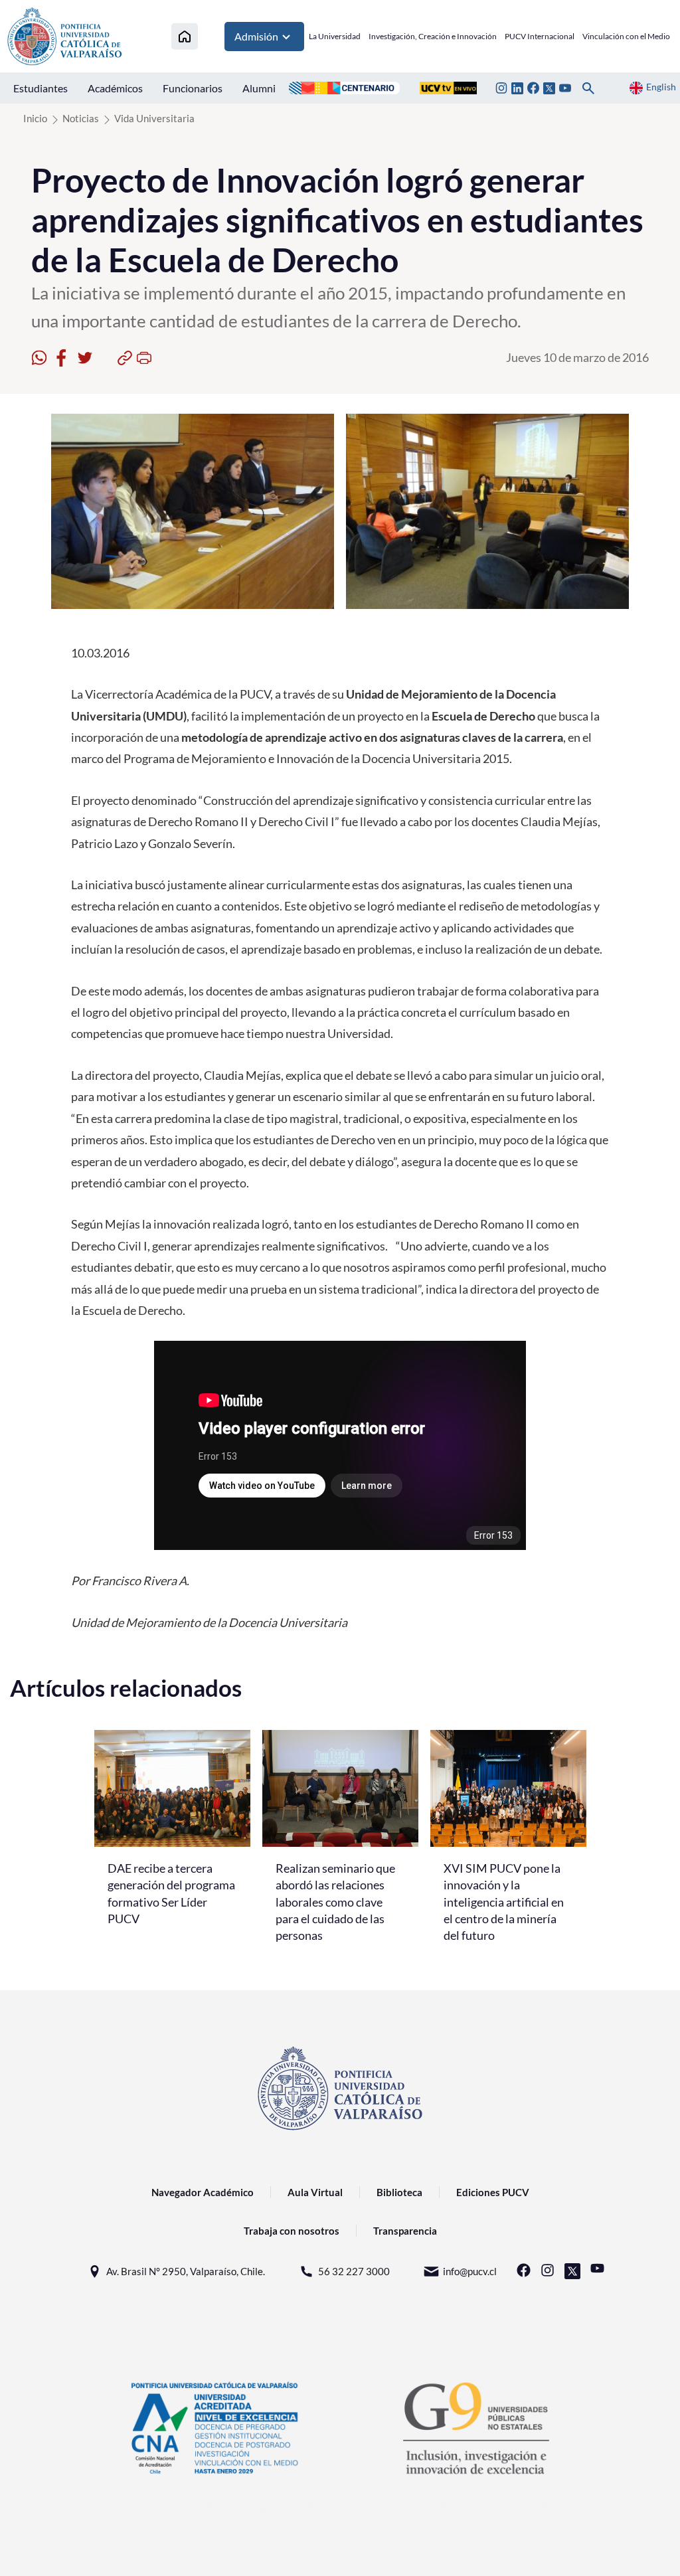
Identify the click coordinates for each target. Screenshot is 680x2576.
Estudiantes (41, 88)
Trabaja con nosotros (292, 2231)
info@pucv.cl (470, 2271)
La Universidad (335, 36)
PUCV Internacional (540, 36)
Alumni (259, 88)
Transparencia (405, 2231)
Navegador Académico (203, 2192)
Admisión (256, 36)
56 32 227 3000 (354, 2271)
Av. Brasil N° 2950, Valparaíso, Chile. (186, 2271)
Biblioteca (399, 2192)
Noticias (81, 118)
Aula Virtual (315, 2192)
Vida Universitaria (154, 118)
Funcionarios (193, 88)
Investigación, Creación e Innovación (433, 36)
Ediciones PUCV (493, 2192)
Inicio (35, 118)
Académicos (115, 88)
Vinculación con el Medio (626, 36)
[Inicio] (185, 36)
